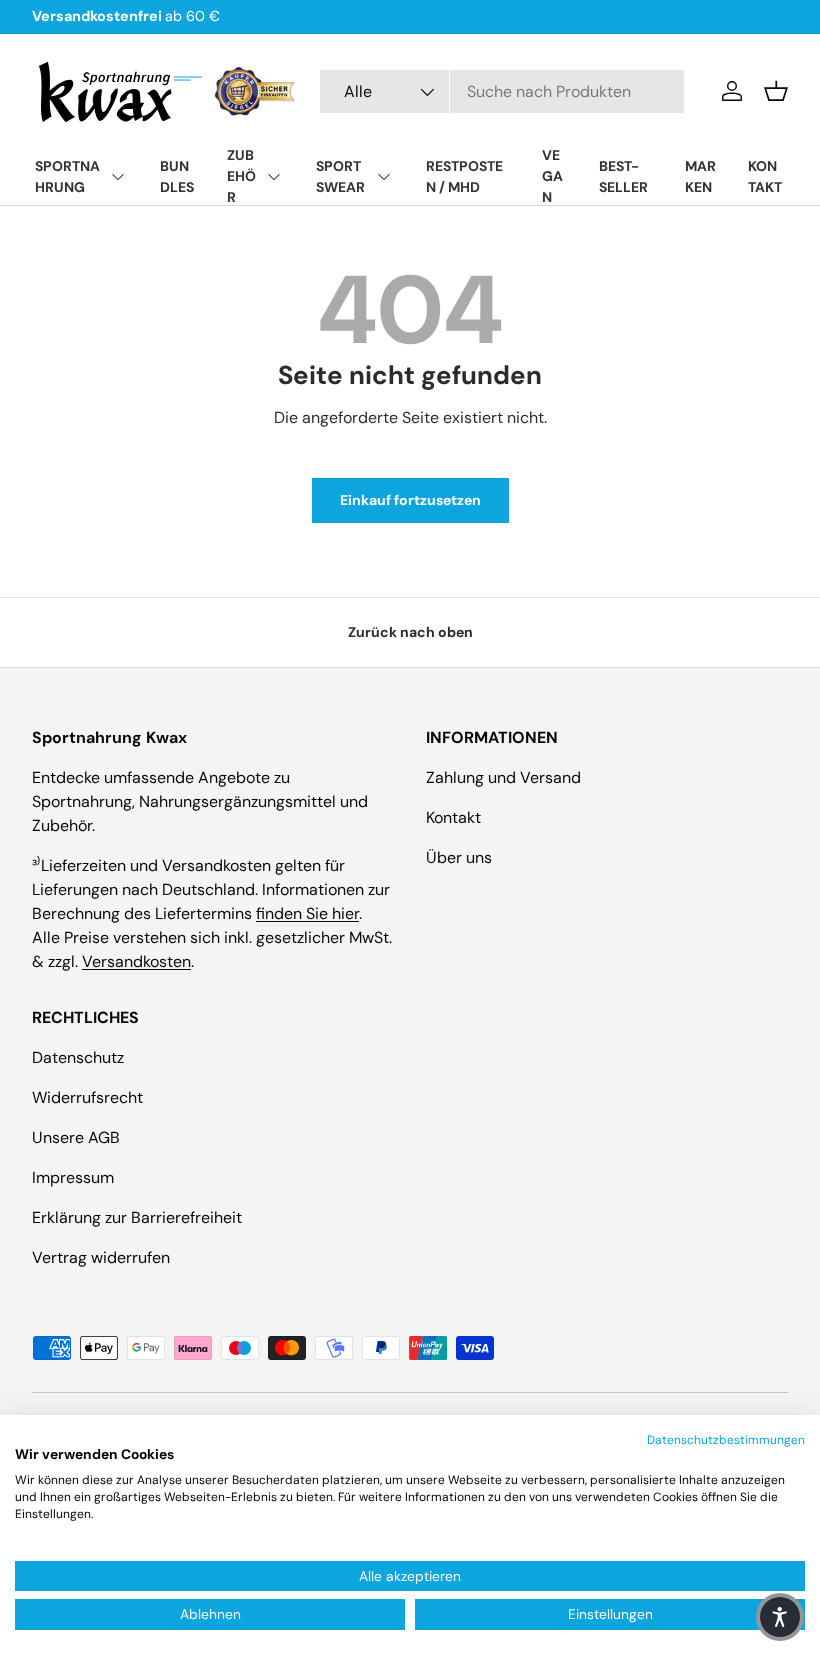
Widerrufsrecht (87, 1097)
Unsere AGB (76, 1137)
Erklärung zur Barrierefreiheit (137, 1217)
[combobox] (502, 91)
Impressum (73, 1177)
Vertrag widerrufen (101, 1257)
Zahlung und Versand (503, 777)
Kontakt (453, 817)
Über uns (459, 857)
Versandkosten (136, 961)
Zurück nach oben (410, 632)
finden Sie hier (307, 913)
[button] (776, 91)
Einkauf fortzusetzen (410, 500)
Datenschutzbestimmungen (726, 1440)
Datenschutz (78, 1057)
